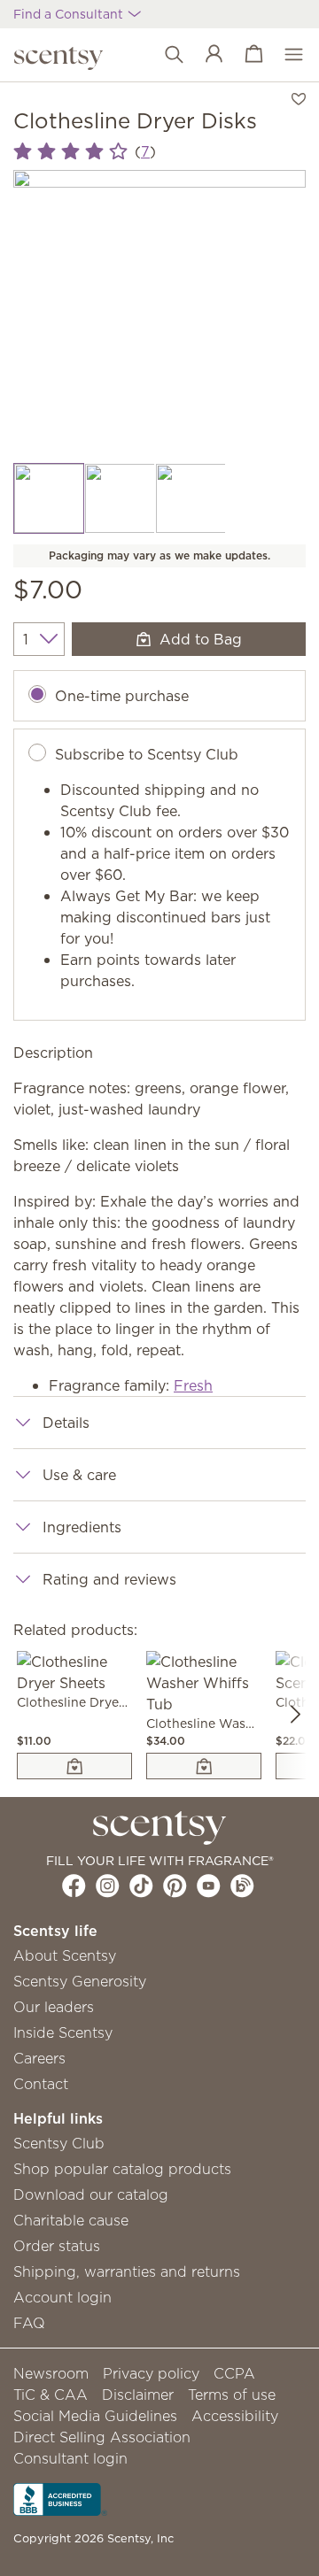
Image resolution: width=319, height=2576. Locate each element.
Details (66, 1423)
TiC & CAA (51, 2395)
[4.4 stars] (70, 152)
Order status (57, 2246)
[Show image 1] (49, 498)
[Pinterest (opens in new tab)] (175, 1886)
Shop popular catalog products (122, 2169)
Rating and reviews (109, 1579)
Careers (39, 2058)
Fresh (193, 1385)
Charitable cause (71, 2220)
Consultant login (70, 2458)
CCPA (234, 2373)
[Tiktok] (141, 1886)
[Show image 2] (120, 498)
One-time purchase (122, 696)
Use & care (79, 1475)
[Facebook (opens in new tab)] (74, 1886)
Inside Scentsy (63, 2032)
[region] (159, 316)
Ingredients (82, 1527)
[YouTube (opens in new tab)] (209, 1886)
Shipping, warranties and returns (127, 2271)
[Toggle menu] (285, 55)
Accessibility (235, 2416)
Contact (41, 2084)
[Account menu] (205, 55)
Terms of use (232, 2395)
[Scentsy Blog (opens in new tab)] (242, 1886)
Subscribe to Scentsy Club (147, 754)
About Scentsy (65, 1955)
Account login (62, 2297)
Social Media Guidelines (95, 2416)
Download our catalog (91, 2194)
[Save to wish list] (299, 97)
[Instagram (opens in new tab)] (108, 1886)
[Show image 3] (191, 498)
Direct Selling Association (102, 2437)
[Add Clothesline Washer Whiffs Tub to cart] (204, 1766)
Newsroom (51, 2373)
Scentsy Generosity (80, 1981)
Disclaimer (138, 2395)
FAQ (29, 2323)
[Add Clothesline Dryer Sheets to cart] (74, 1766)
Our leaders (54, 2007)
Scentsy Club (59, 2143)
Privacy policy (151, 2373)
